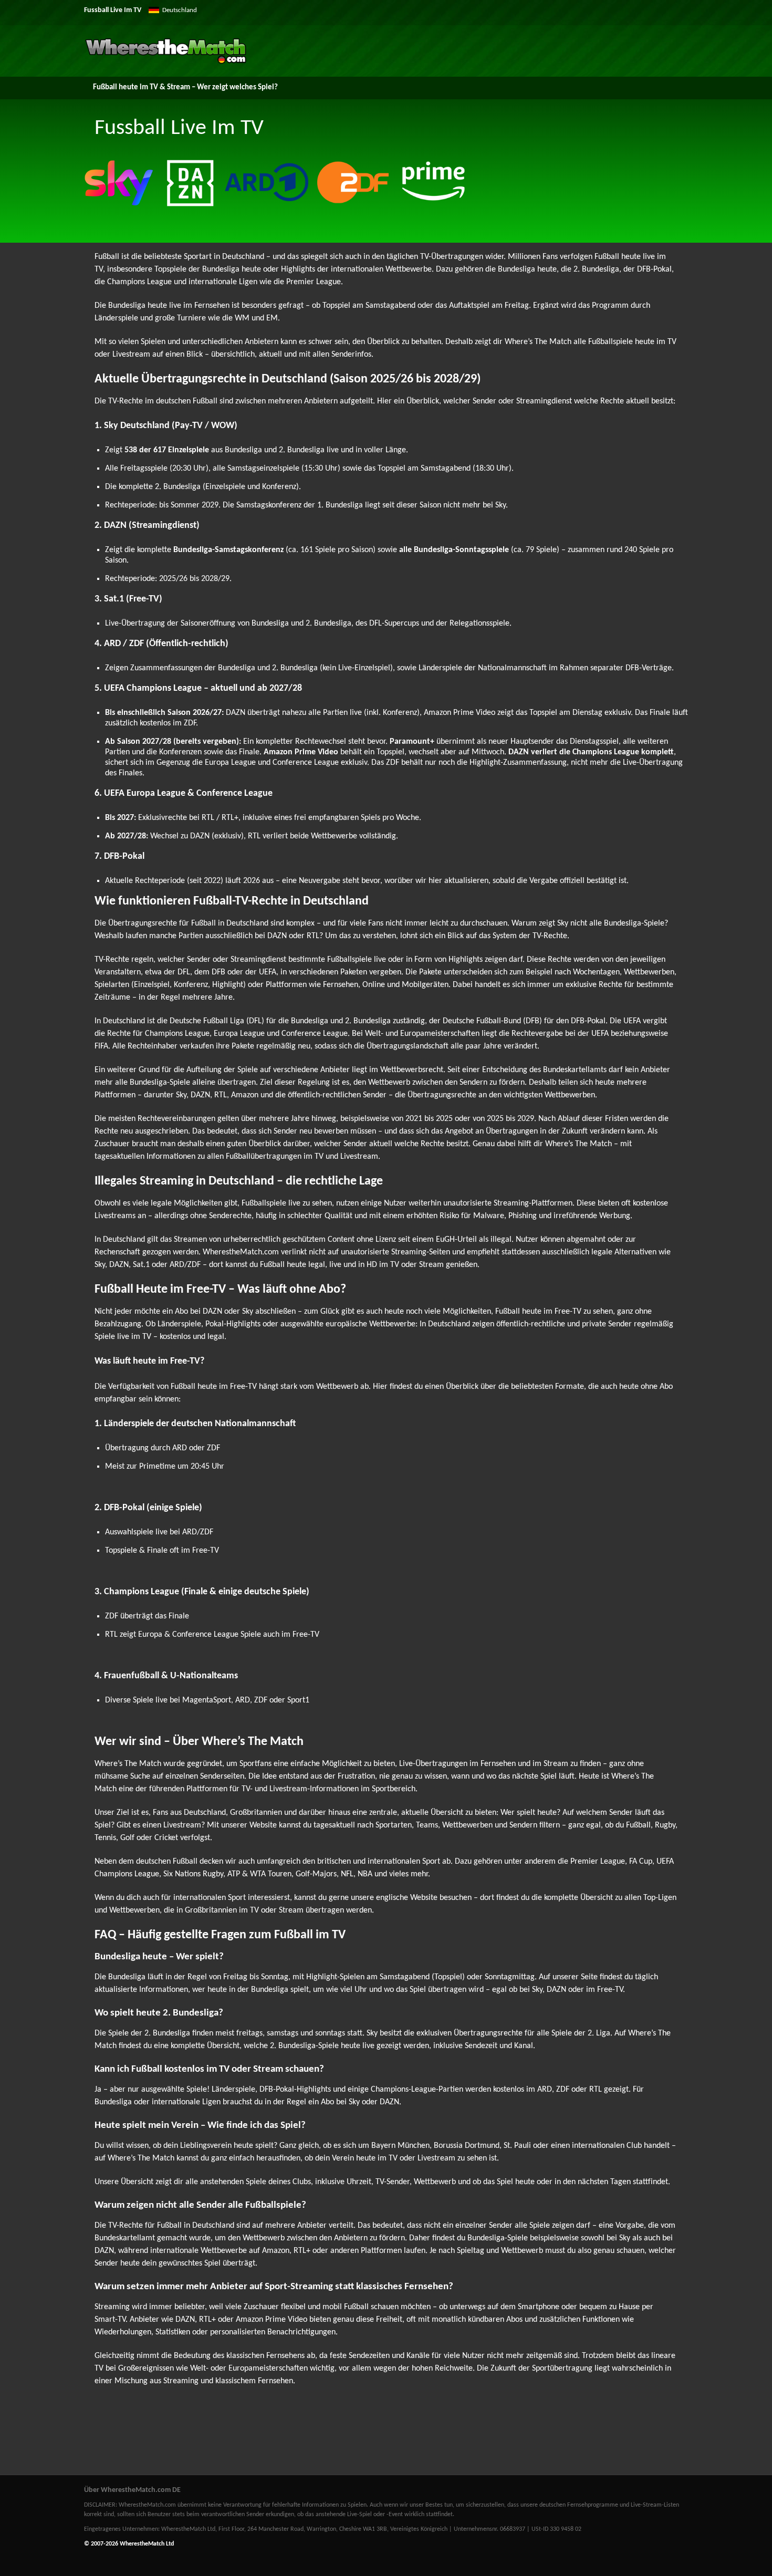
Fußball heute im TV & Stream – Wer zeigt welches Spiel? (185, 87)
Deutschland (180, 10)
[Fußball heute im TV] (166, 62)
